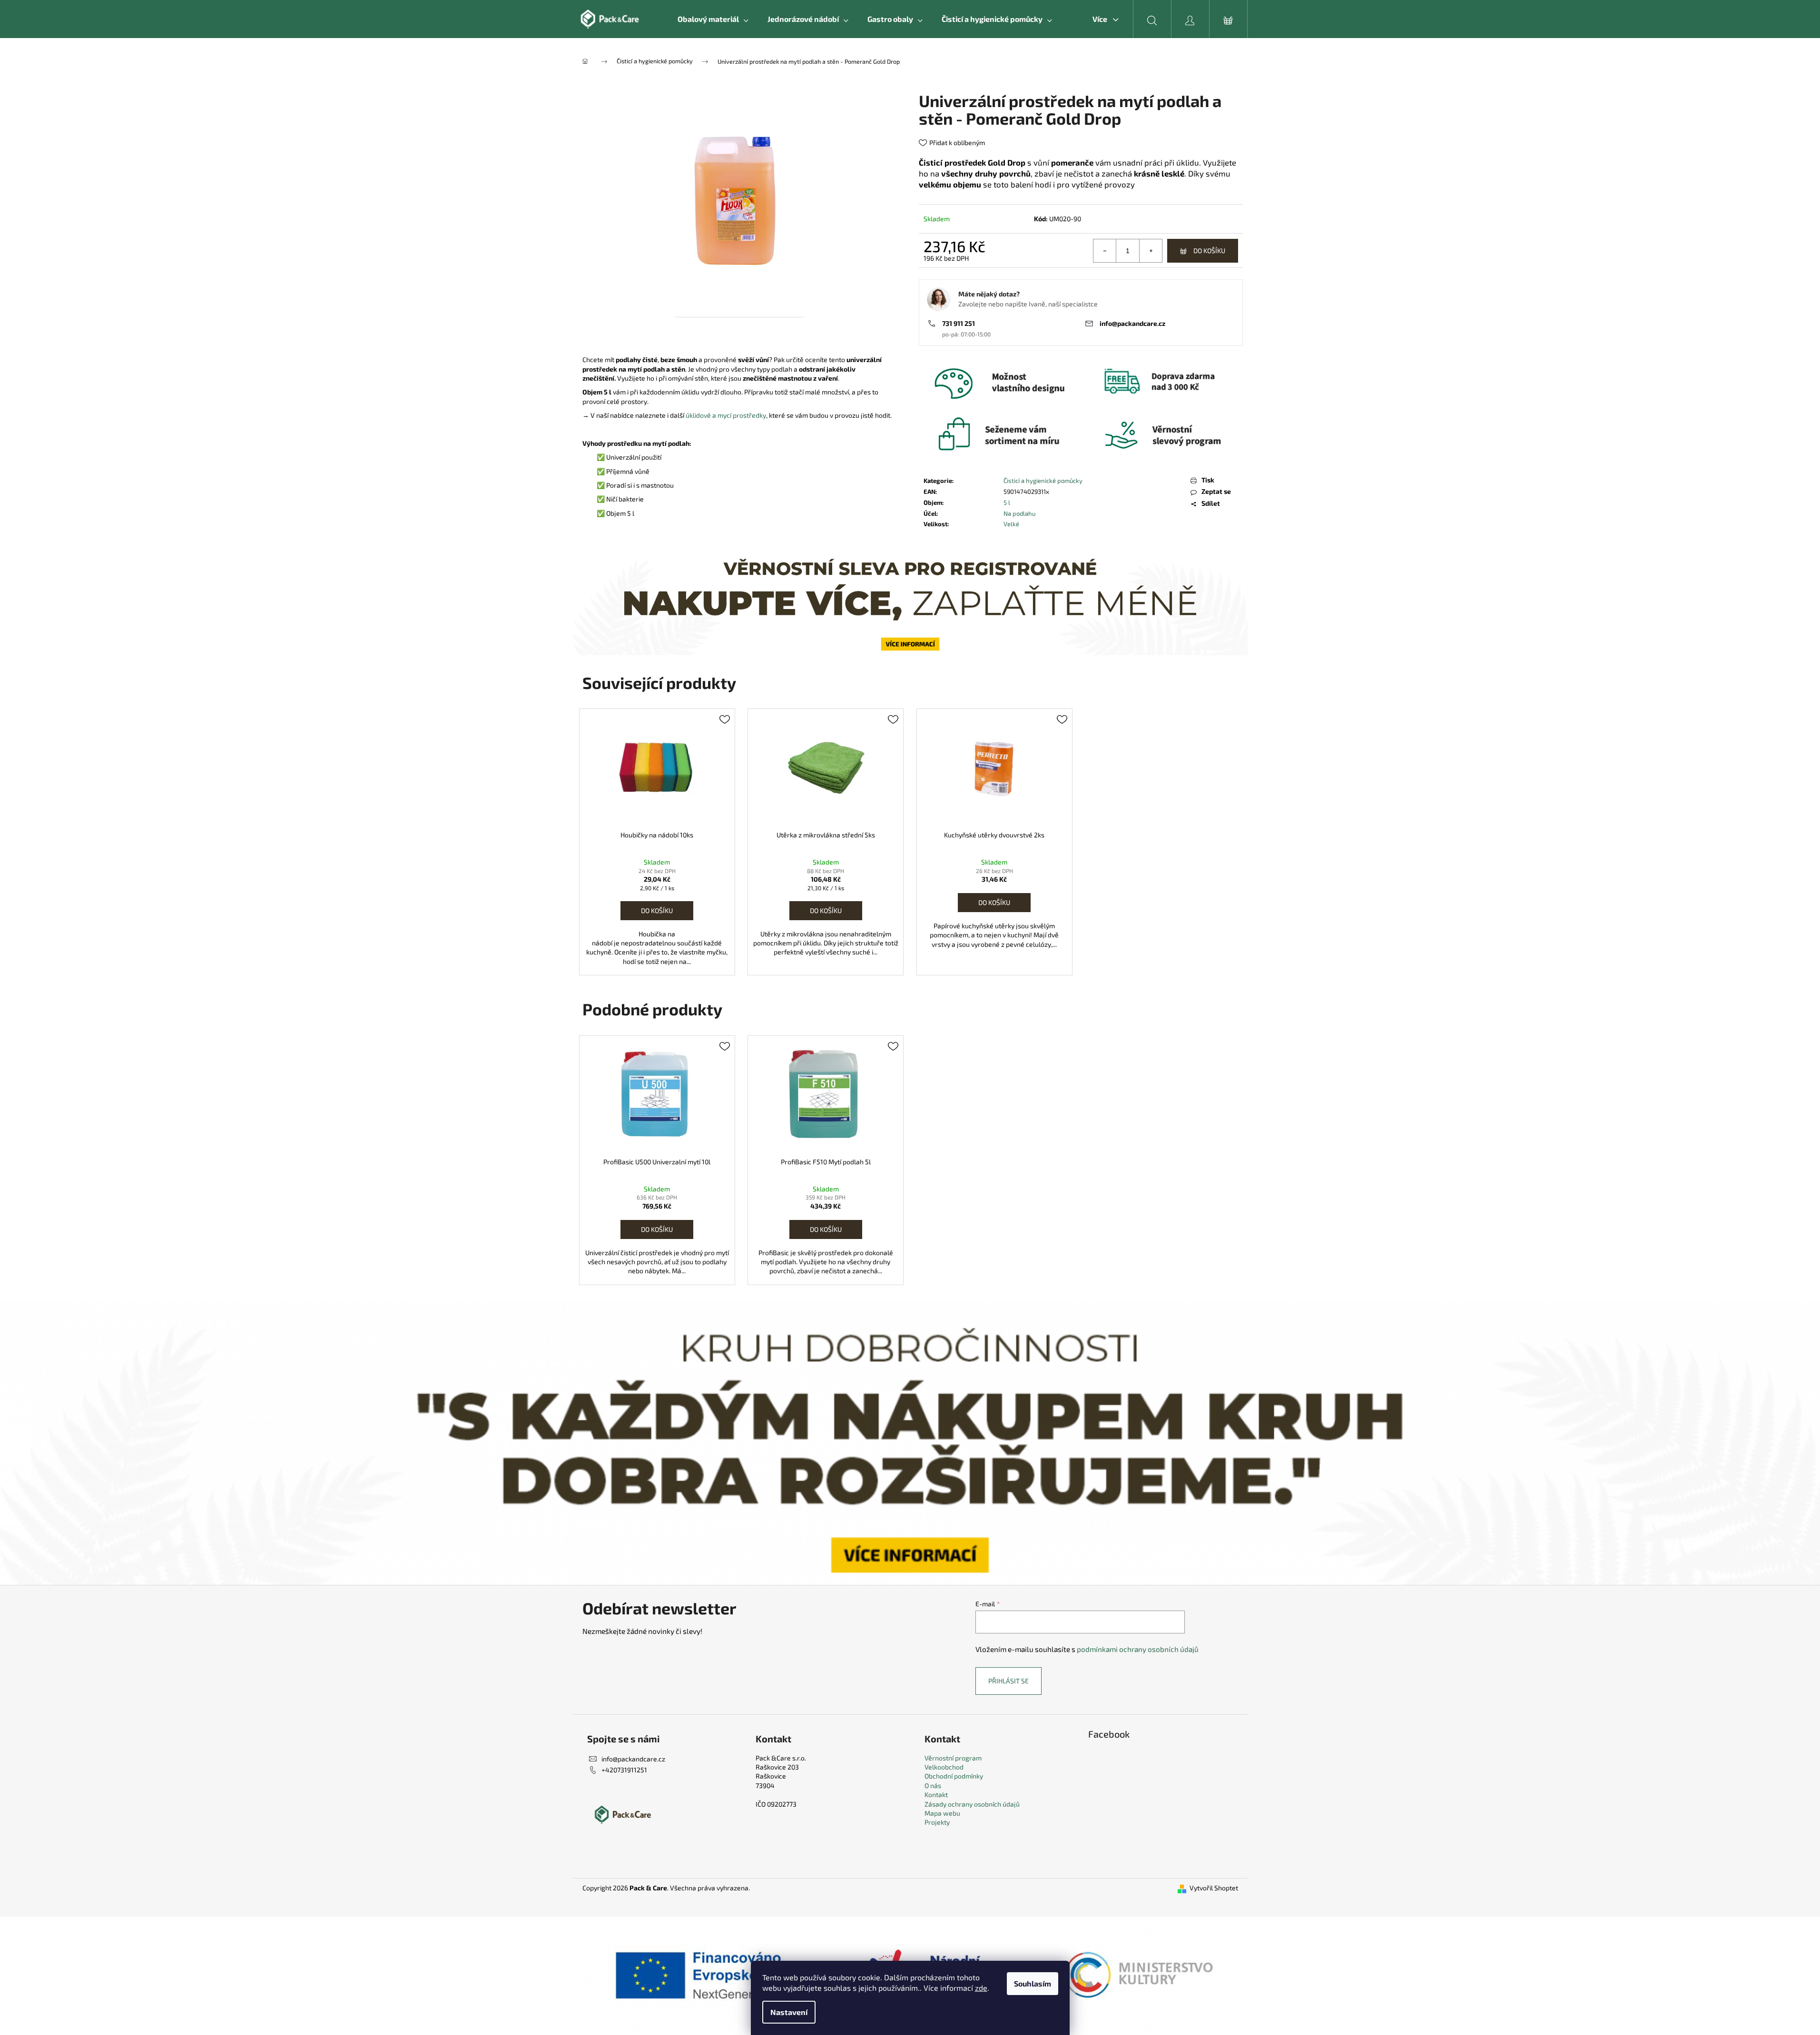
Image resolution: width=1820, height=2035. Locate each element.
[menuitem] (713, 19)
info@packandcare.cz (1132, 323)
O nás (933, 1785)
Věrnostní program (953, 1758)
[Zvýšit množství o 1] (1151, 251)
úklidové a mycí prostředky (726, 415)
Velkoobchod (944, 1767)
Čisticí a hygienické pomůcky (1043, 481)
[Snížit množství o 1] (1105, 251)
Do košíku (1209, 251)
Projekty (937, 1822)
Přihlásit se (1008, 1681)
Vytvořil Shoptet (1214, 1888)
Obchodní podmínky (954, 1776)
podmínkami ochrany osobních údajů (1138, 1649)
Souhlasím (1033, 1983)
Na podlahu (1019, 513)
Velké (1011, 524)
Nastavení (789, 2012)
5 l (1007, 502)
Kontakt (936, 1794)
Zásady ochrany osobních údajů (972, 1804)
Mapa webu (942, 1813)
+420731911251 (624, 1770)
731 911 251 (959, 323)
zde (981, 1988)
